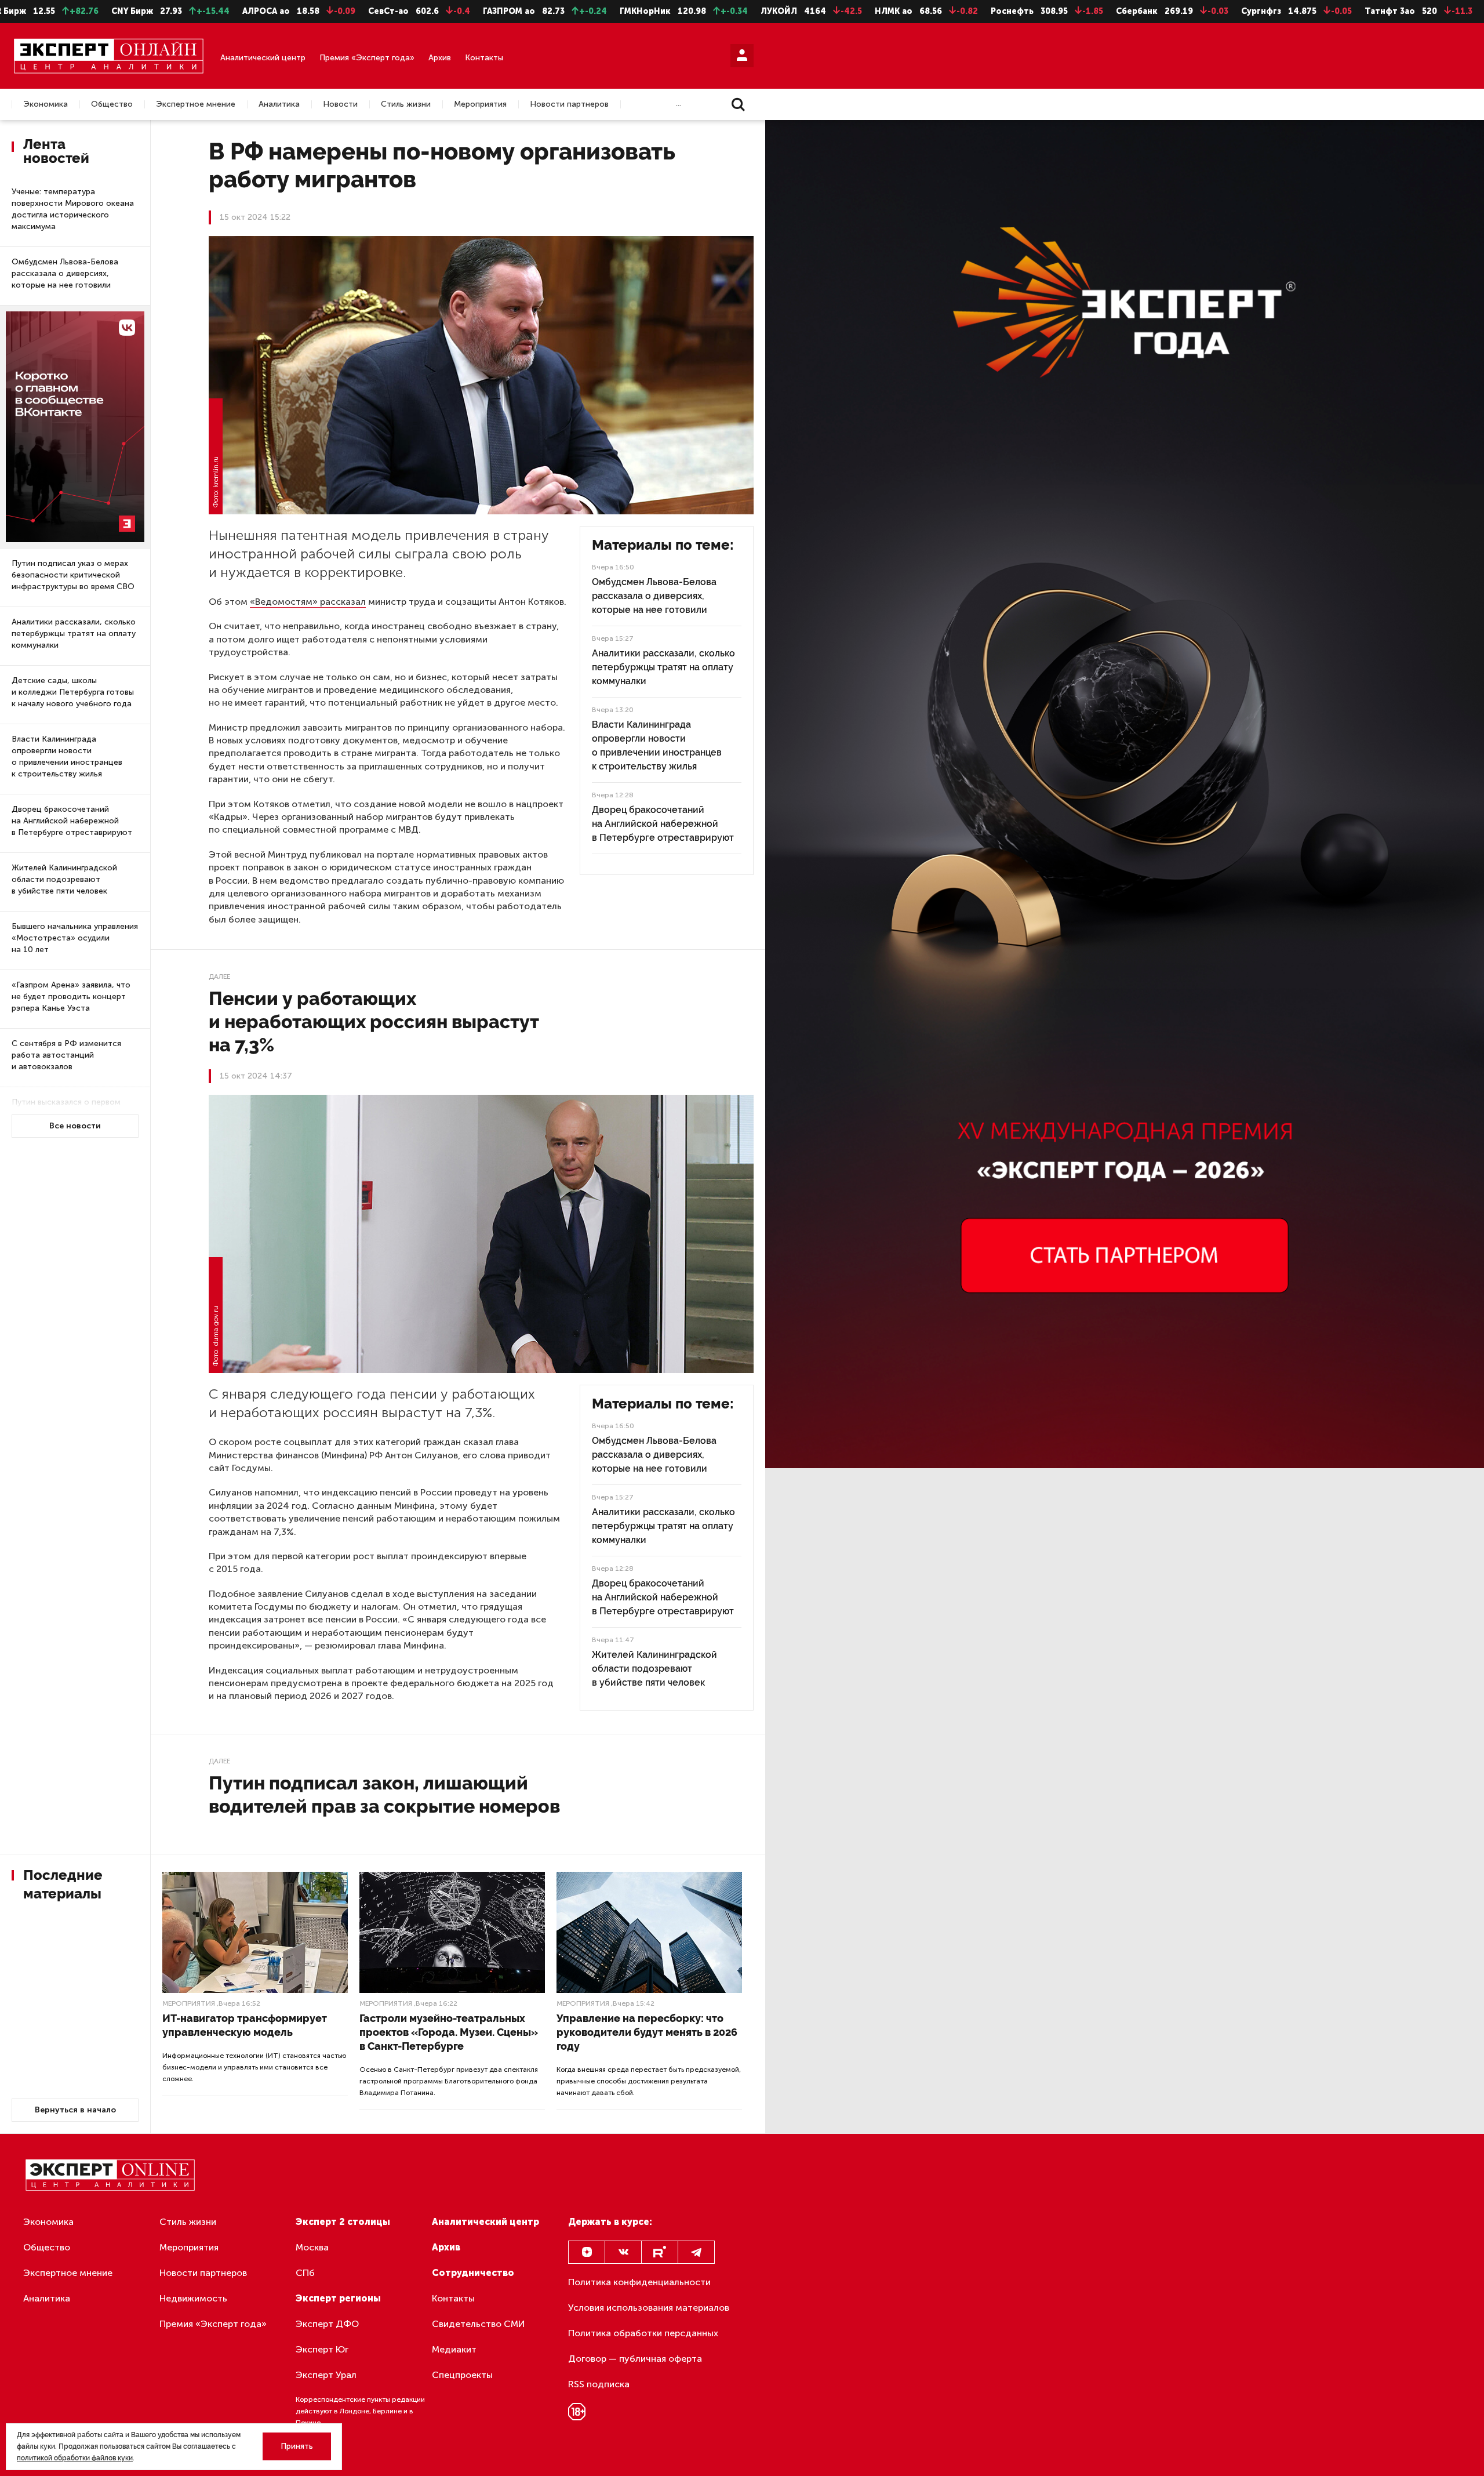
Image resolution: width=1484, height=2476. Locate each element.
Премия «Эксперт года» (367, 58)
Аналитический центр (263, 58)
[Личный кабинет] (742, 56)
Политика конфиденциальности (639, 2282)
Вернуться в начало (75, 2110)
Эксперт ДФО (327, 2324)
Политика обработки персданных (643, 2333)
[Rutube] (660, 2252)
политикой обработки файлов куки (75, 2458)
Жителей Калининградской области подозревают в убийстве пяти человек (64, 879)
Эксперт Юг (322, 2349)
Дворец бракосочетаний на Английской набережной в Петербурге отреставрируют (72, 821)
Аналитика (279, 104)
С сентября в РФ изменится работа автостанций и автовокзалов (66, 1055)
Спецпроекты (462, 2375)
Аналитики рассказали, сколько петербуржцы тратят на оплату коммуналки (74, 633)
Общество (112, 104)
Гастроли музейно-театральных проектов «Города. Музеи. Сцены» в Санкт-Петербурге (449, 2032)
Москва (312, 2247)
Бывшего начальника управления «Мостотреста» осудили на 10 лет (75, 938)
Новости (340, 104)
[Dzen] (587, 2252)
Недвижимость (193, 2298)
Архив (440, 58)
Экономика (46, 104)
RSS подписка (599, 2384)
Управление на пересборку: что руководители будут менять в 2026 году (647, 2032)
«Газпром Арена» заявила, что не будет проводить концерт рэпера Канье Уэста (71, 996)
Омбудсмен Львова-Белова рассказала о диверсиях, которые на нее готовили (65, 273)
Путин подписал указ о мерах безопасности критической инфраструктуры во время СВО (73, 575)
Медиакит (454, 2349)
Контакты (484, 58)
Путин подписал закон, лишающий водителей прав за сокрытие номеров (384, 1794)
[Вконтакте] (623, 2252)
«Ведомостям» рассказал (308, 602)
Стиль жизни (406, 104)
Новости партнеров (569, 104)
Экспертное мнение (196, 104)
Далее (219, 976)
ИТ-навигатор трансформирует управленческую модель (245, 2025)
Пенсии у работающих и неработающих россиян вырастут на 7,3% (374, 1021)
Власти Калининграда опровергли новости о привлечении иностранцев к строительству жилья (67, 756)
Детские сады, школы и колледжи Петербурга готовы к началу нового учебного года (73, 692)
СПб (305, 2273)
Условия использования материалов (649, 2308)
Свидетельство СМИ (479, 2324)
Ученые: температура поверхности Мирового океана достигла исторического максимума (73, 209)
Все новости (75, 1126)
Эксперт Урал (326, 2375)
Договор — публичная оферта (635, 2359)
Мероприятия (480, 104)
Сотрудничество (473, 2273)
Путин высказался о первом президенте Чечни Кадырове (68, 1108)
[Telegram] (696, 2252)
